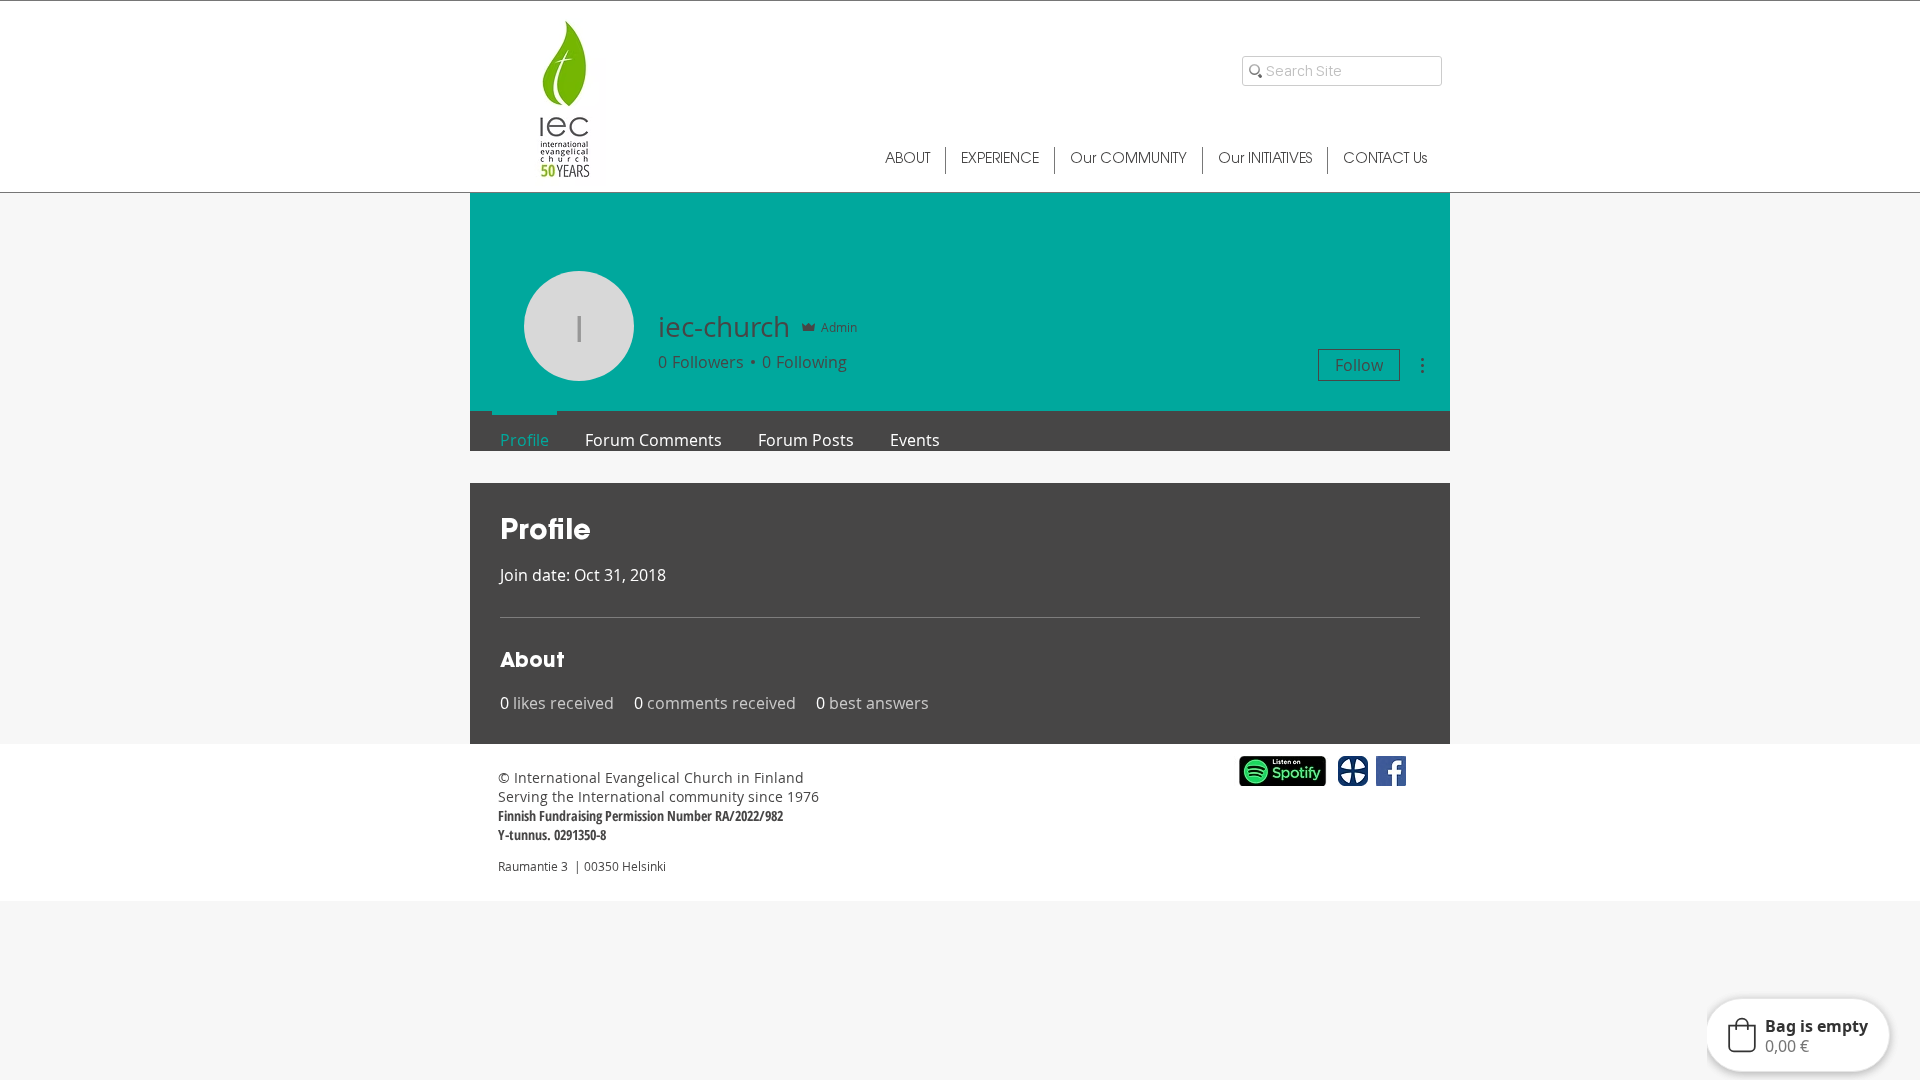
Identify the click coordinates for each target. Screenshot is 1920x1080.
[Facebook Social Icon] (1391, 771)
